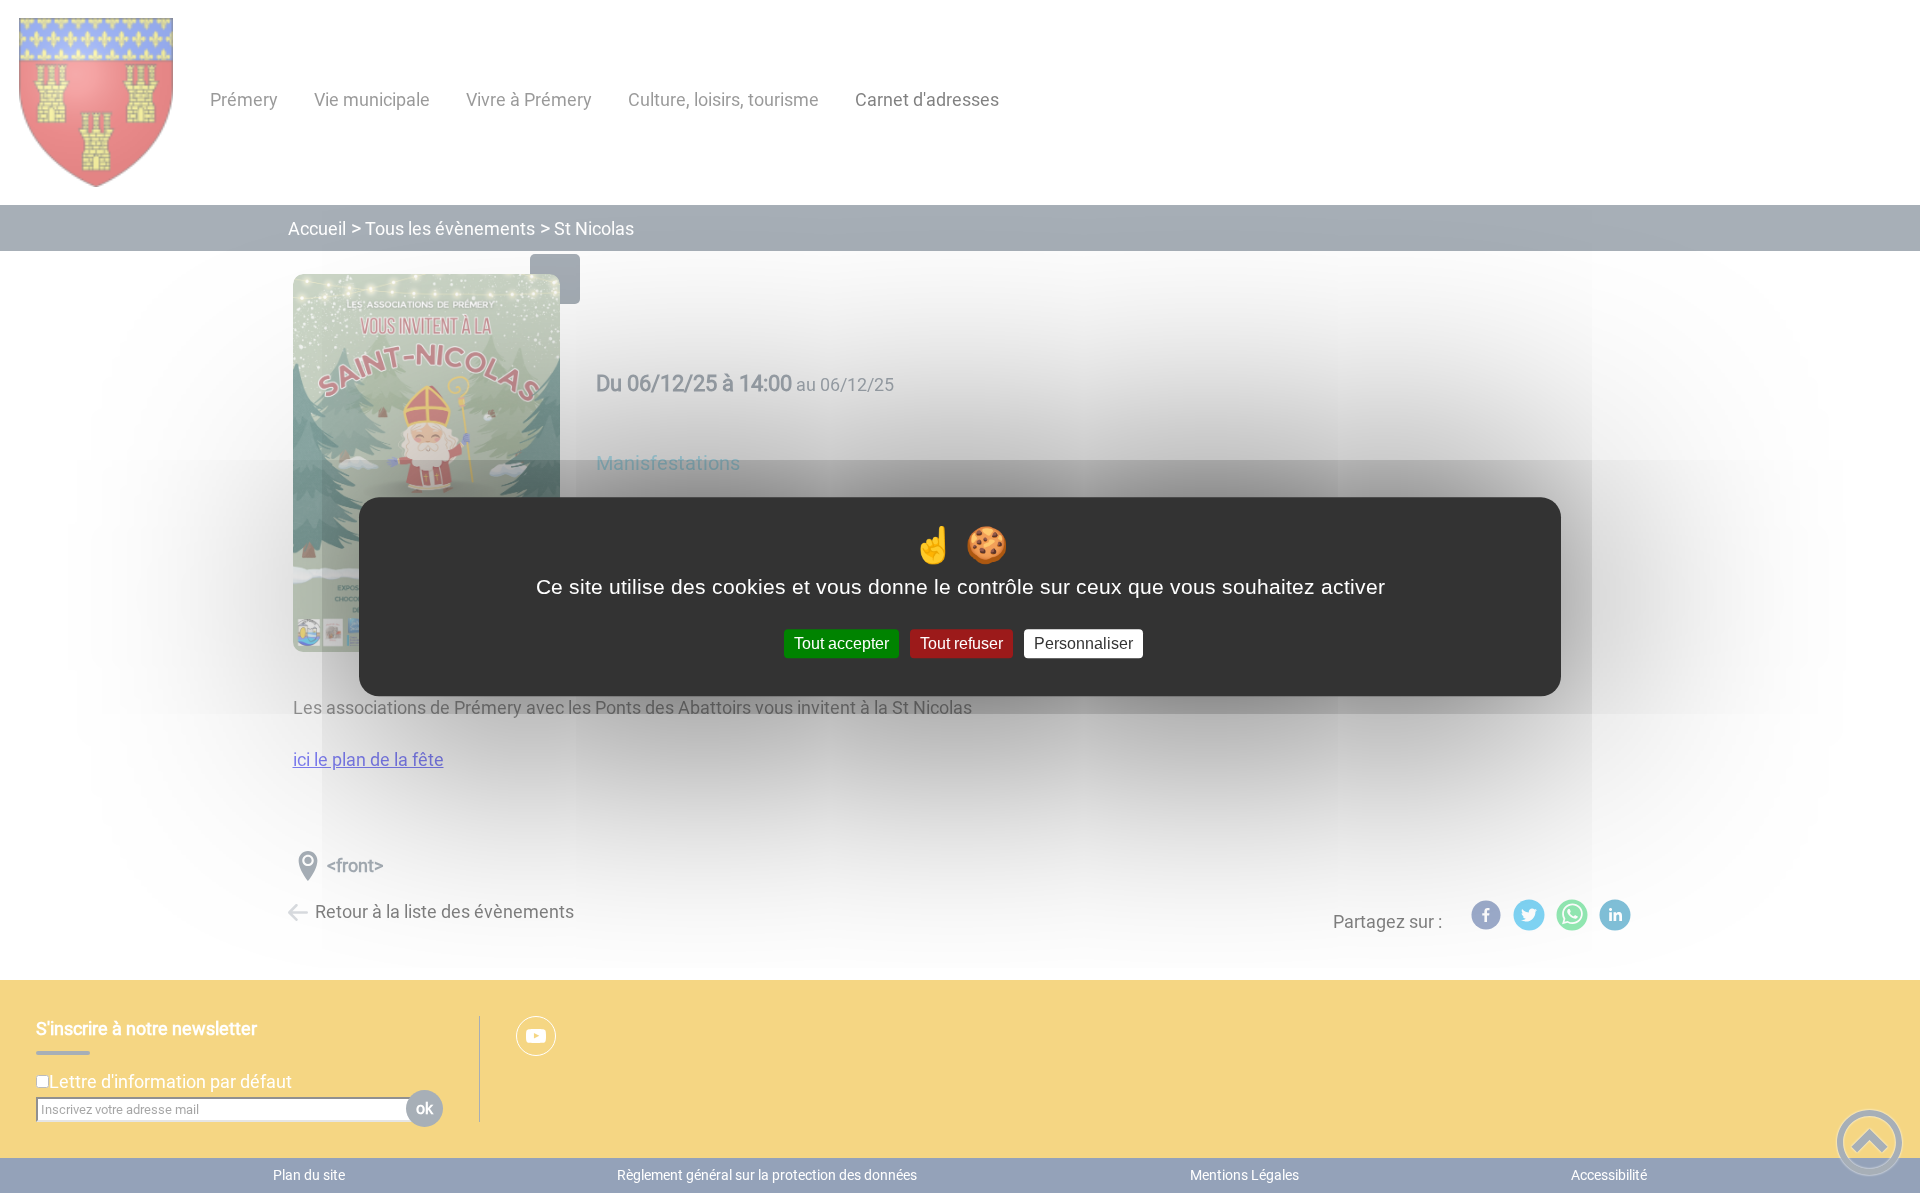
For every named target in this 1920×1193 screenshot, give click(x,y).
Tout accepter (841, 643)
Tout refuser (961, 643)
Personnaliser (1083, 643)
